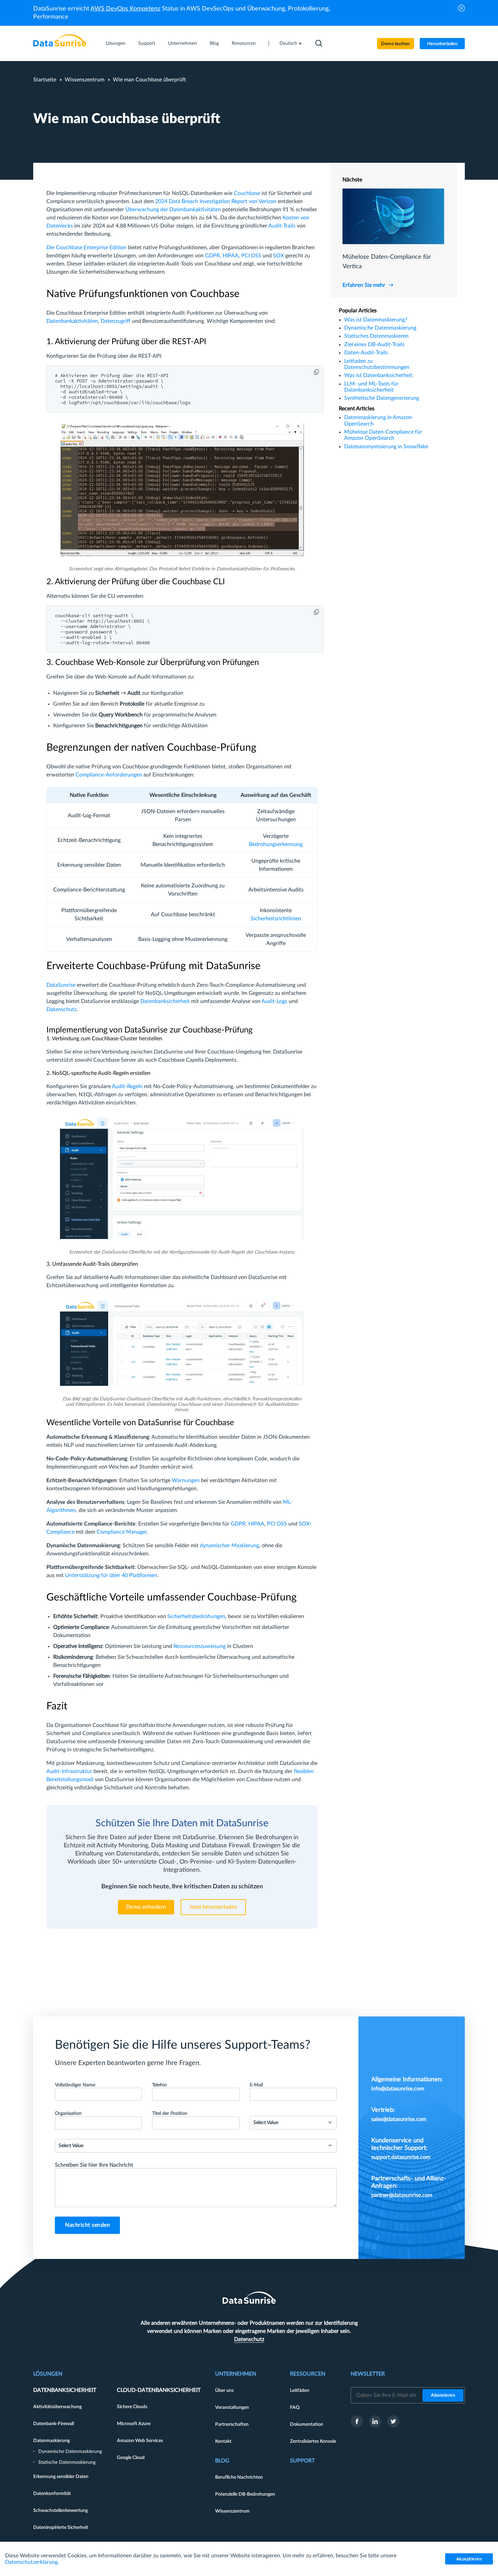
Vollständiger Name (75, 2085)
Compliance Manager (122, 1532)
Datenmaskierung (51, 2441)
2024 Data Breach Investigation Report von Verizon (216, 201)
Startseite (45, 80)
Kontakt (223, 2441)
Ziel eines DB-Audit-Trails (374, 345)
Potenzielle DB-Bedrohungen (245, 2494)
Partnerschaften (232, 2424)
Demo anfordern (146, 1907)
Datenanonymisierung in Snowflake (386, 447)
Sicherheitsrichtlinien (276, 919)
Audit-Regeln (127, 1086)
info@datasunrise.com (398, 2089)
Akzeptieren (469, 2559)
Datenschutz (61, 1009)
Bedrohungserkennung (276, 844)
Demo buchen (396, 44)
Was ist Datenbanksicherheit (378, 375)
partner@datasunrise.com (402, 2195)
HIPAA (231, 256)
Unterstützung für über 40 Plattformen (111, 1575)
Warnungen (186, 1480)
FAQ (295, 2407)
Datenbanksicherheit (165, 1001)
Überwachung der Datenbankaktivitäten (173, 210)
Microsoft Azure (134, 2424)
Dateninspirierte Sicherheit (61, 2528)
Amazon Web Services (140, 2441)
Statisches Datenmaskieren (376, 336)
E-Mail (256, 2085)
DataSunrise (61, 985)
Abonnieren (443, 2395)
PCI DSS (251, 256)
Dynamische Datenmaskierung (380, 328)
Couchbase (247, 193)
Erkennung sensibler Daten (61, 2477)
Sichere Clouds (132, 2407)
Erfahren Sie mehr (364, 285)
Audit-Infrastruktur (69, 1771)
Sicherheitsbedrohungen (196, 1616)
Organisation (68, 2113)
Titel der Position (170, 2113)
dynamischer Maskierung (230, 1546)
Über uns (224, 2391)
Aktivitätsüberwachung (57, 2407)
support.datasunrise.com (401, 2157)
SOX (278, 256)
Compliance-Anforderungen (109, 775)
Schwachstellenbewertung (60, 2511)
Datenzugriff (116, 321)
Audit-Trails (282, 226)
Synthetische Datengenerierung (382, 398)
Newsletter (368, 2374)
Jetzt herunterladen (213, 1907)
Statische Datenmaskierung (67, 2462)
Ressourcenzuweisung (200, 1646)
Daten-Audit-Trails (366, 353)
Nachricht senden (87, 2225)
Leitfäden (300, 2391)
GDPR (212, 256)
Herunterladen (442, 44)
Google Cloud (131, 2458)
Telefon (160, 2085)
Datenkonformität (52, 2494)
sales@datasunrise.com (399, 2119)
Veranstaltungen (232, 2407)
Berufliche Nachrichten (239, 2477)
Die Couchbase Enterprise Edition (86, 248)
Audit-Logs (274, 1001)
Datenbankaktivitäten (72, 321)
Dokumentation (307, 2424)
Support (147, 43)
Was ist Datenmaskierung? (376, 320)
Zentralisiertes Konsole (313, 2441)
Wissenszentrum (85, 80)
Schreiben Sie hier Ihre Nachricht (94, 2165)
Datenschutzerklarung (31, 2562)
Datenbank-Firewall (54, 2424)
